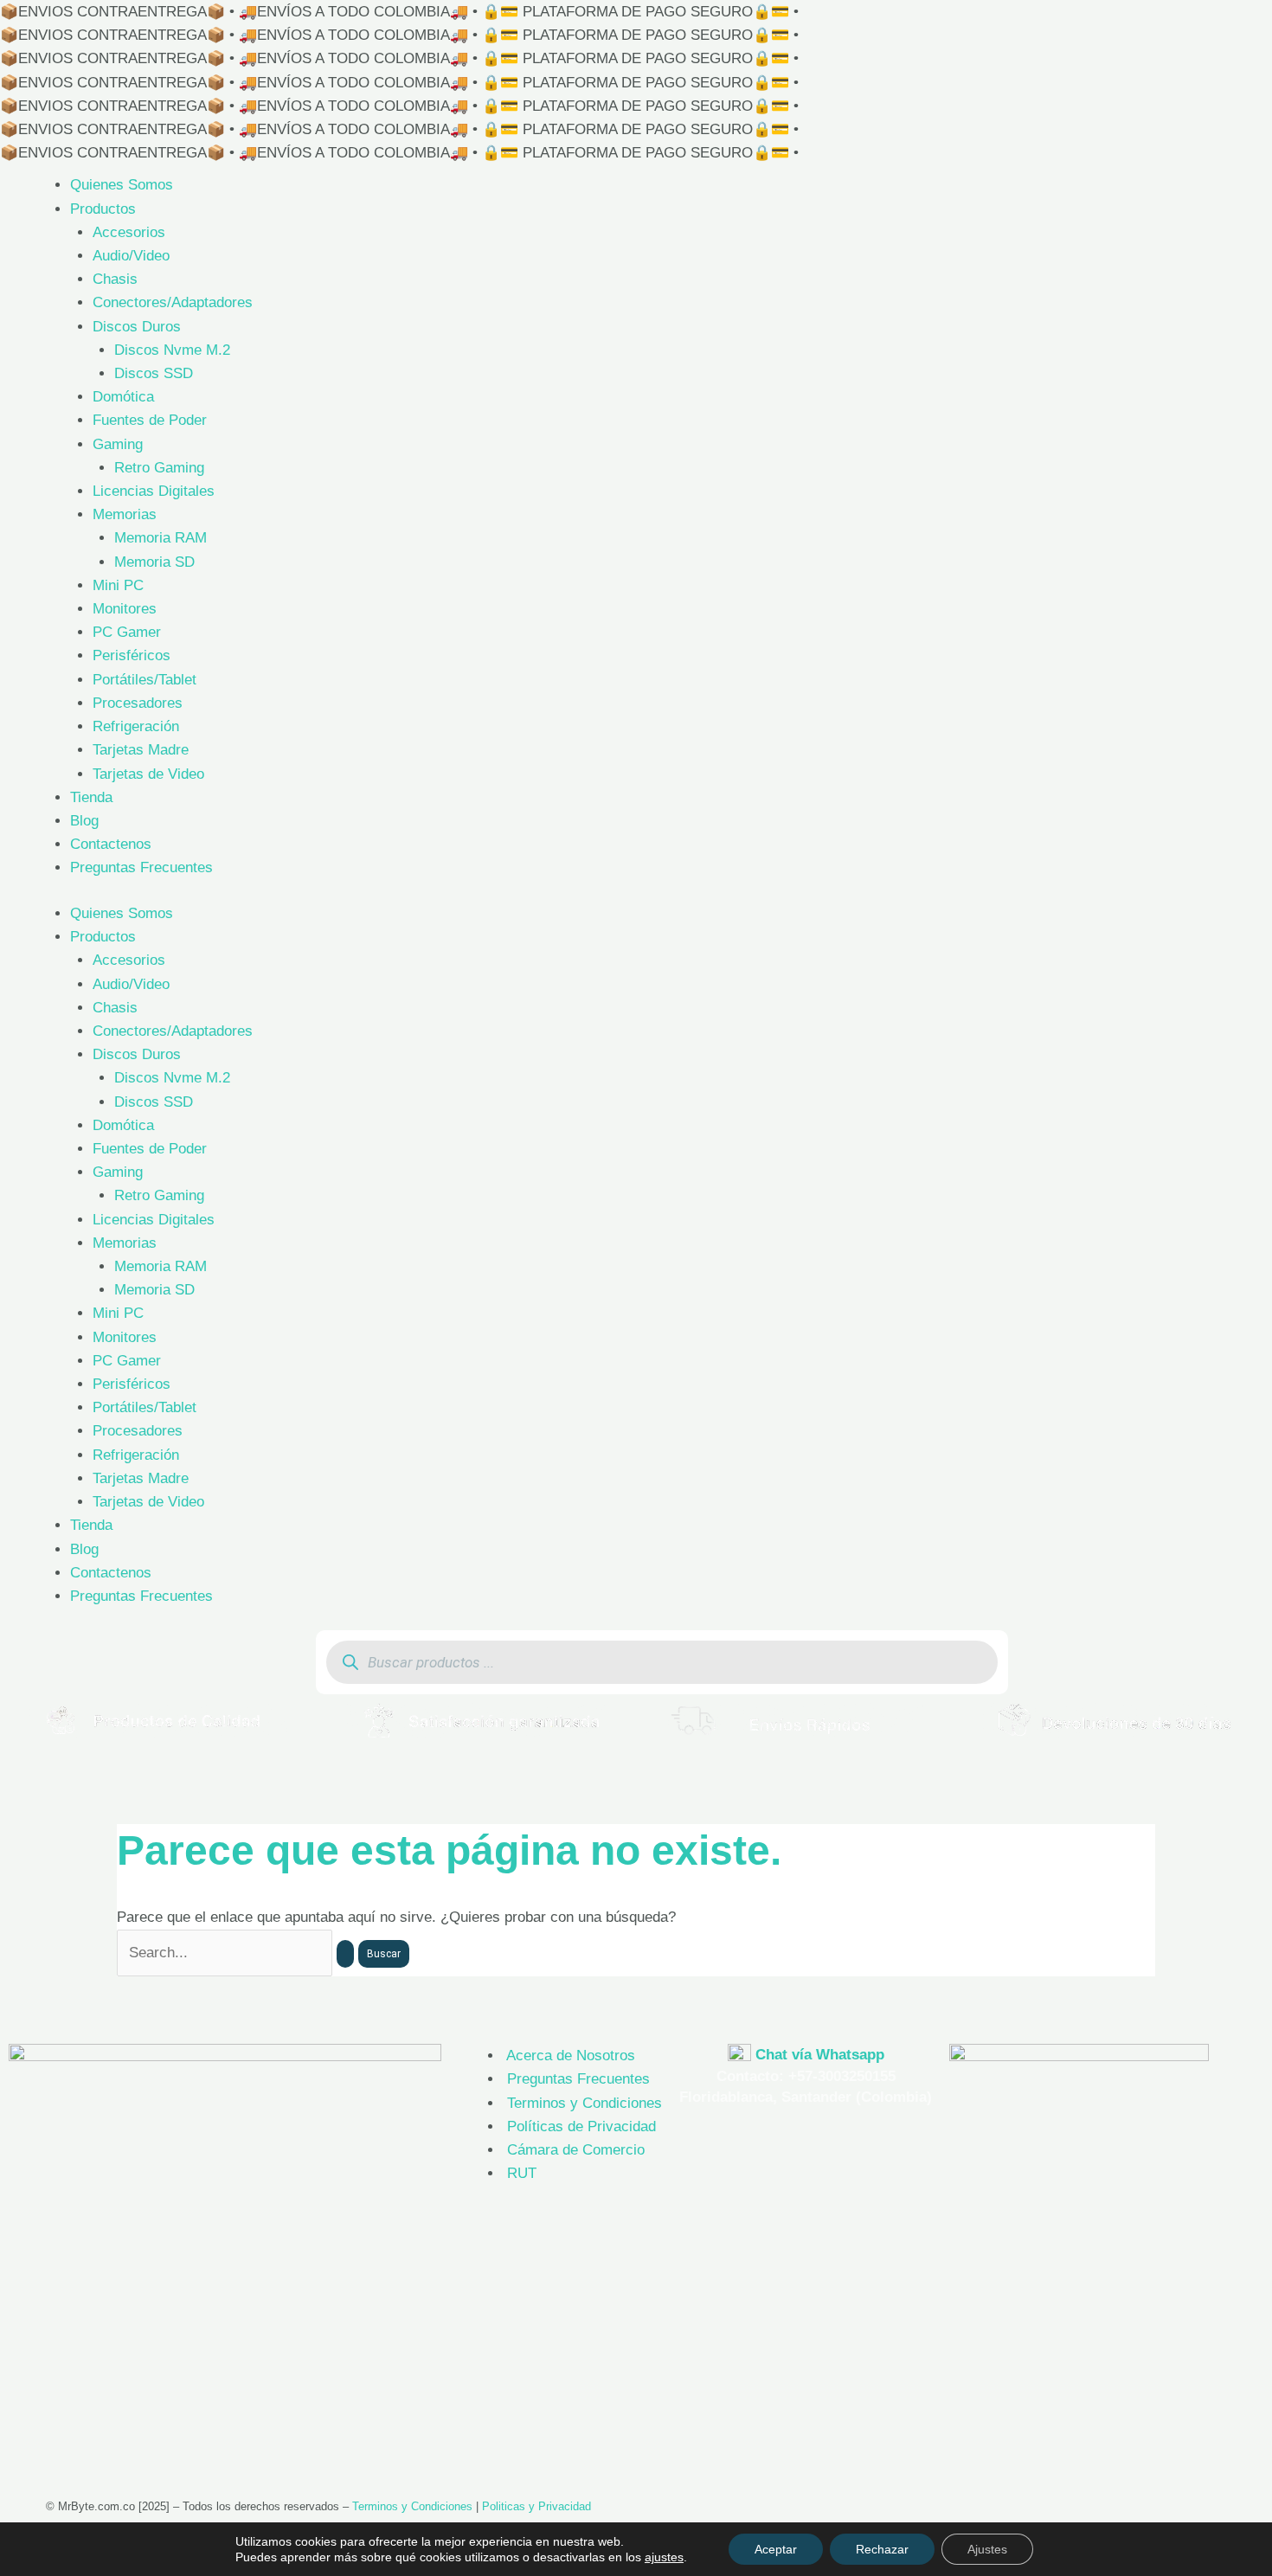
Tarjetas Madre (141, 750)
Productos (103, 209)
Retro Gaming (159, 468)
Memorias (125, 514)
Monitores (125, 609)
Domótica (123, 397)
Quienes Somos (122, 185)
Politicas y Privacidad (536, 2506)
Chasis (115, 279)
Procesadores (138, 703)
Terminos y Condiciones (412, 2506)
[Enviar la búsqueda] (345, 1954)
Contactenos (111, 844)
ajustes (664, 2557)
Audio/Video (131, 256)
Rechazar (882, 2549)
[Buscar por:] (238, 1953)
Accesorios (129, 232)
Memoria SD (154, 562)
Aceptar (776, 2549)
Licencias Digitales (154, 491)
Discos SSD (154, 373)
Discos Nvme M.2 (172, 350)
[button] (17, 1720)
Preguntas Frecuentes (141, 867)
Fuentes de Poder (150, 420)
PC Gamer (127, 632)
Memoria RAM (161, 538)
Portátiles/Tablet (145, 680)
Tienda (91, 797)
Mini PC (118, 585)
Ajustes (987, 2549)
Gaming (118, 444)
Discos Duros (137, 327)
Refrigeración (136, 726)
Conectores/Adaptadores (173, 302)
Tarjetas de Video (148, 774)
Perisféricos (132, 655)
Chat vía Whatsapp (820, 2055)
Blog (84, 821)
